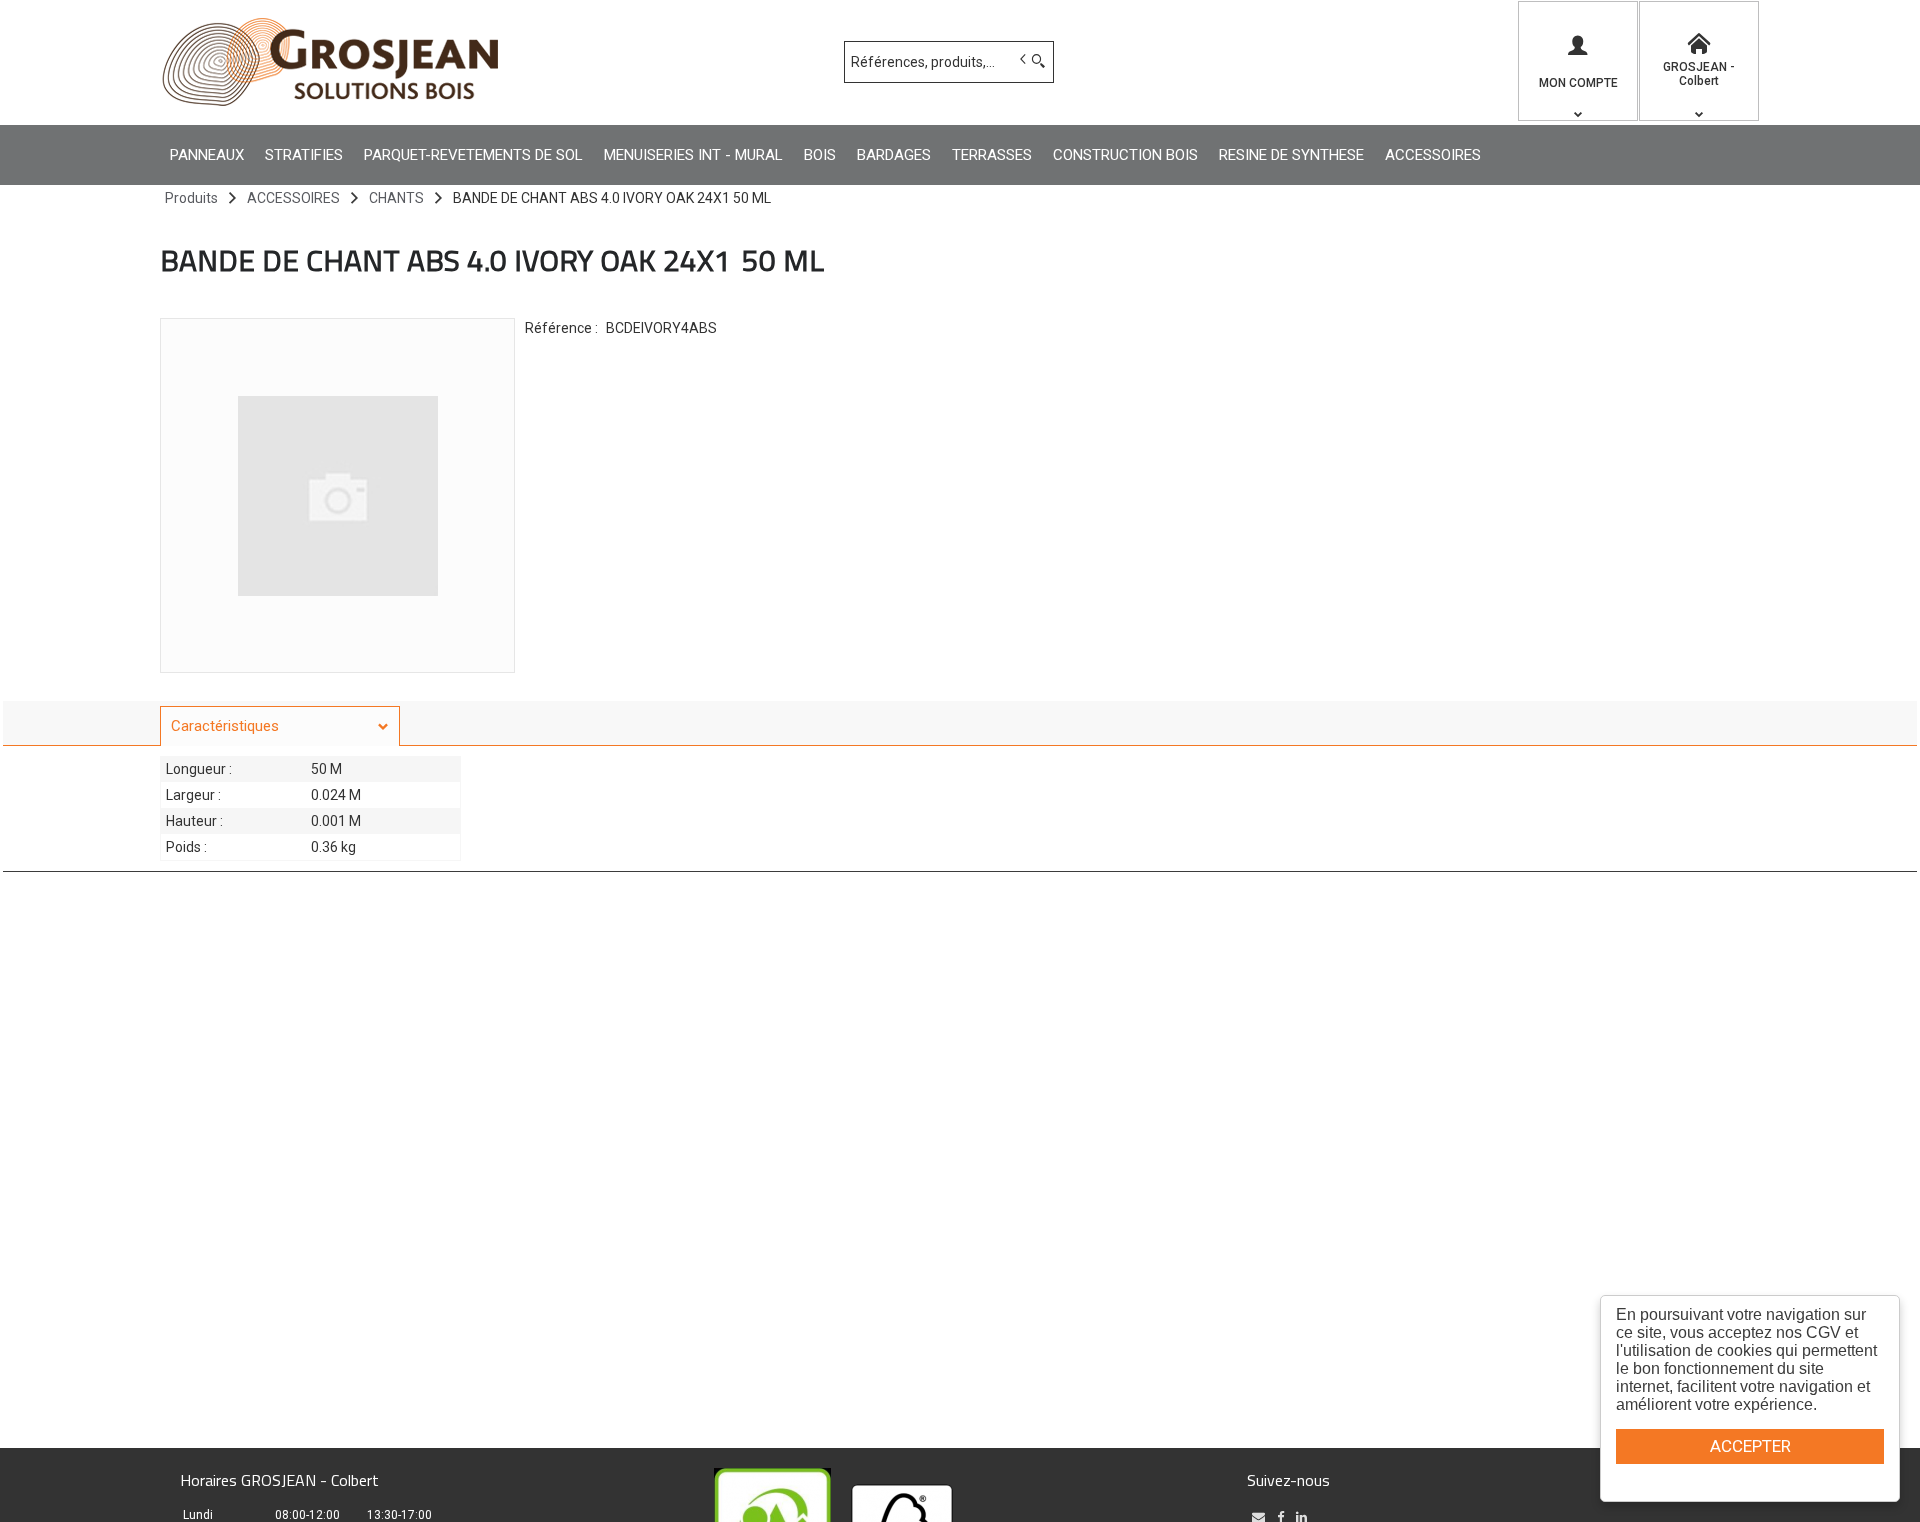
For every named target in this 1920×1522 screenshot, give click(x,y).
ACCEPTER (1750, 1446)
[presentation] (280, 726)
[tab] (280, 726)
